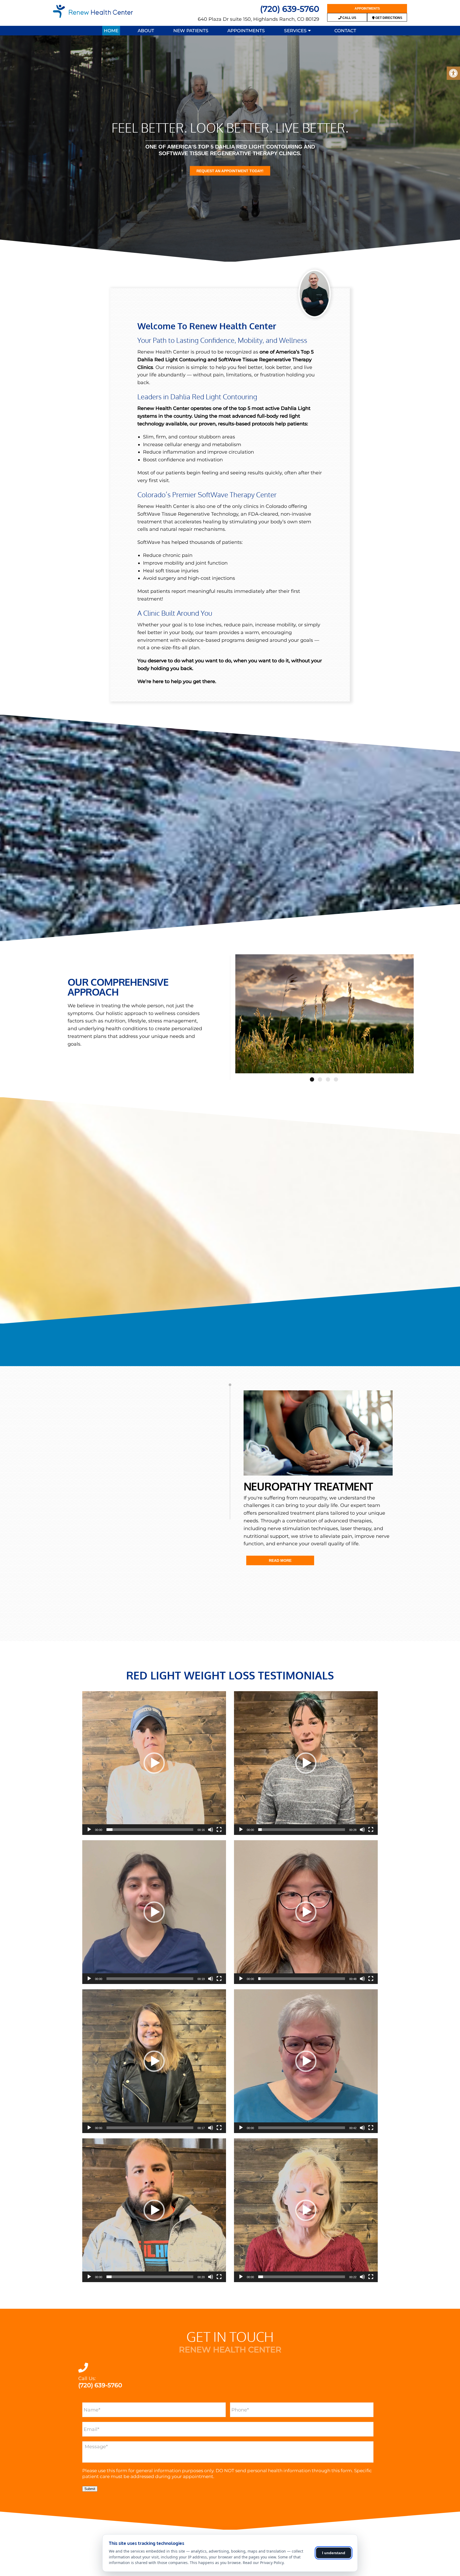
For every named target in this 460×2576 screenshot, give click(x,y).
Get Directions (388, 18)
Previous (231, 1014)
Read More (280, 1560)
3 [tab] (328, 1079)
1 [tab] (312, 1079)
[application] (154, 1763)
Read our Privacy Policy (263, 2563)
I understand (334, 2553)
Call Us (349, 18)
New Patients (191, 31)
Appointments (367, 9)
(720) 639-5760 (290, 9)
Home (111, 31)
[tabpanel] (325, 1014)
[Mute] (211, 1830)
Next (418, 1014)
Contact (345, 31)
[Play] (89, 1830)
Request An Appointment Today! (230, 171)
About (146, 31)
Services (295, 31)
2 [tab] (320, 1079)
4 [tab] (336, 1079)
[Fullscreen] (219, 1830)
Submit (90, 2489)
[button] (154, 1763)
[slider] (150, 1830)
